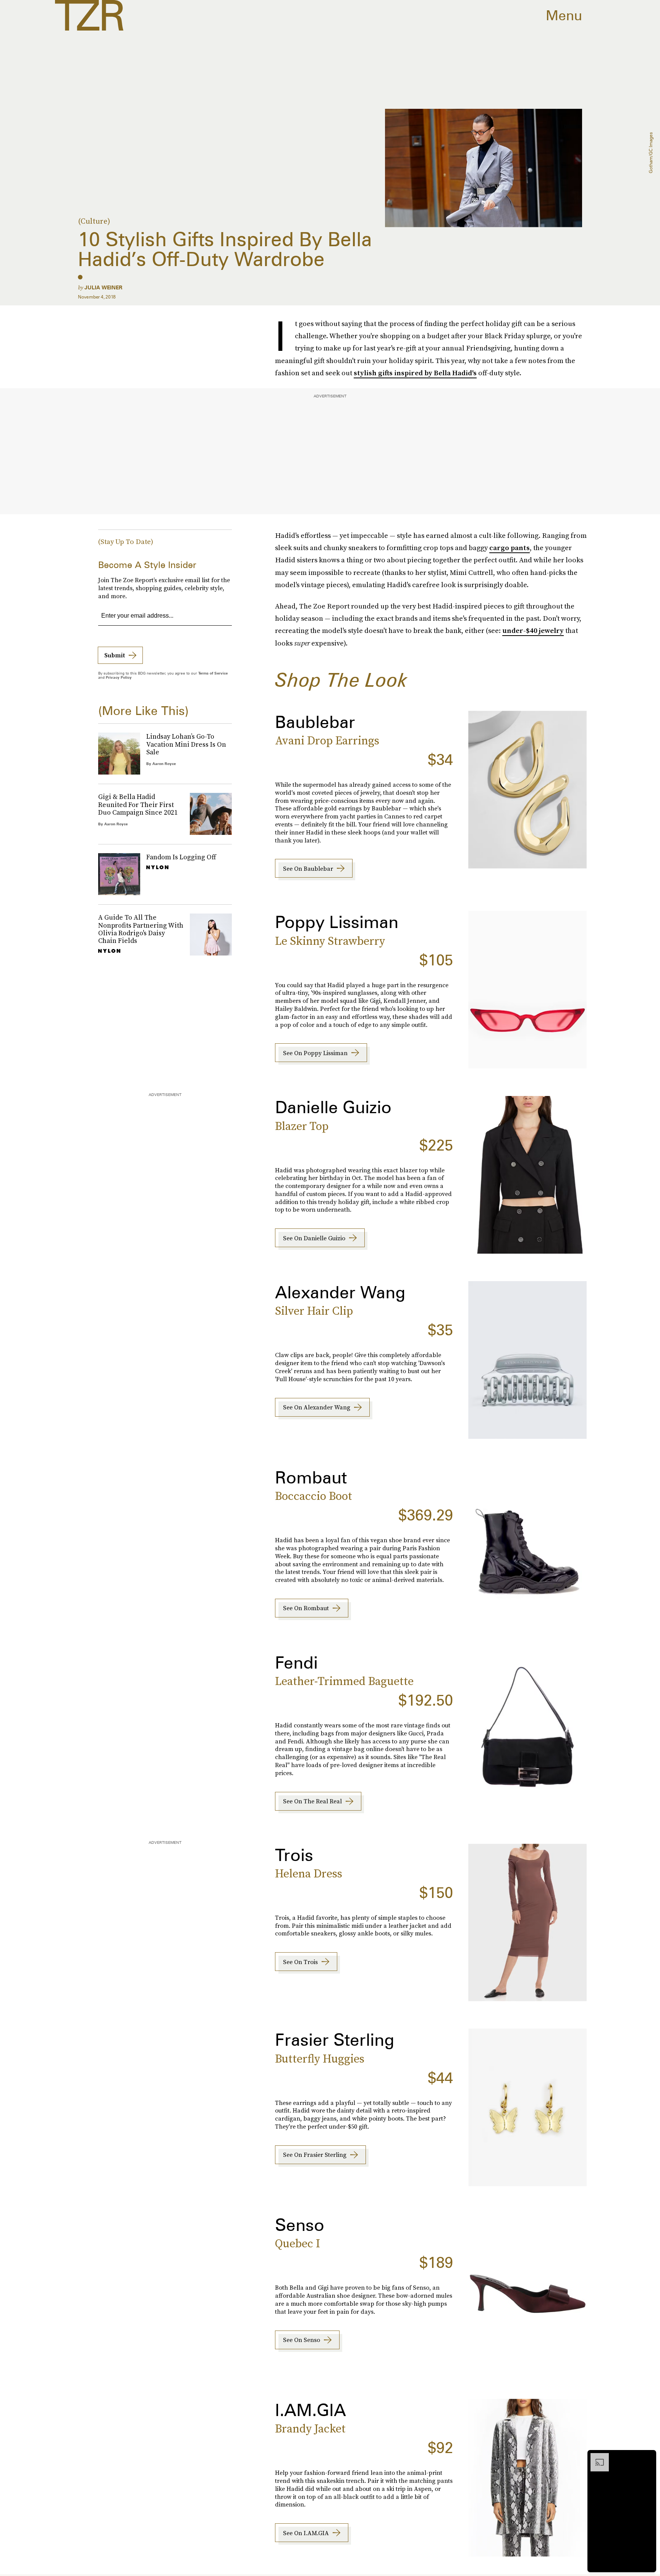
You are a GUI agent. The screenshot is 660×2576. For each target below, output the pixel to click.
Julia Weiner (103, 287)
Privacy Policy (119, 677)
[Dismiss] (648, 2457)
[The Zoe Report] (89, 15)
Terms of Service (213, 673)
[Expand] (596, 2457)
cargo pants (510, 548)
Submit (115, 655)
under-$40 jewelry (533, 630)
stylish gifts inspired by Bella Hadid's (415, 373)
